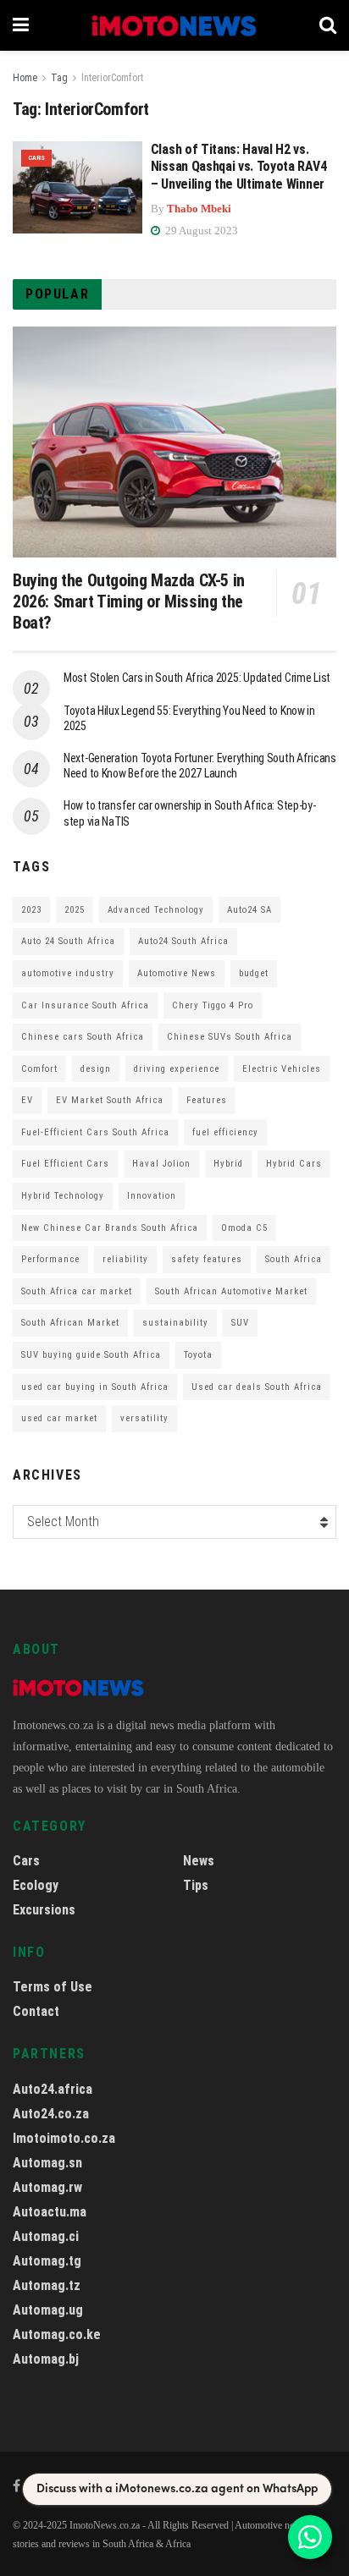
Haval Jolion (161, 1164)
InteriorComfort (112, 78)
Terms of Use (53, 1987)
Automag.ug (48, 2310)
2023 (31, 910)
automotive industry (68, 973)
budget (254, 973)
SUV (240, 1323)
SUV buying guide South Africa (91, 1355)
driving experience (177, 1069)
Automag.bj (46, 2359)
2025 (75, 910)
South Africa (294, 1259)
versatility (144, 1418)
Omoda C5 (244, 1228)
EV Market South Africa (110, 1100)
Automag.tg (47, 2261)
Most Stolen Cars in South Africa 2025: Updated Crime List (197, 678)
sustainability (175, 1323)
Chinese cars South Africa (83, 1037)
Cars (36, 158)
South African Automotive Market (231, 1291)
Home (25, 78)
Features (207, 1100)
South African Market (70, 1323)
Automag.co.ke (57, 2334)
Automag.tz (47, 2285)
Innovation (152, 1196)
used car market (59, 1418)
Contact (36, 2011)
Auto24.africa (53, 2089)
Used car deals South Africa (257, 1387)
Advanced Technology (156, 910)
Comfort (39, 1069)
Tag (59, 78)
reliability (125, 1259)
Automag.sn (47, 2163)
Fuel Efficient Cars (65, 1164)
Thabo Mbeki (199, 209)
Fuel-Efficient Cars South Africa (95, 1132)
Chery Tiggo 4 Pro (213, 1005)
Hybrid (228, 1164)
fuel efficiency (225, 1132)
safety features (207, 1259)
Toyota (198, 1355)
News (199, 1861)
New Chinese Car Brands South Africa (110, 1228)
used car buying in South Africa (95, 1387)
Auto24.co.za (51, 2114)
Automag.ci (46, 2236)
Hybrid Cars (294, 1164)
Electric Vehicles (282, 1069)
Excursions (44, 1910)
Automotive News (177, 973)
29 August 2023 (200, 231)
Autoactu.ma (50, 2212)
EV (27, 1100)
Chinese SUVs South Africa (230, 1037)
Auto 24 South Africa (68, 941)
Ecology (36, 1885)
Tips (196, 1885)
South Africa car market (77, 1291)
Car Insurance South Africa (85, 1005)
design (96, 1069)
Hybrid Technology (63, 1196)
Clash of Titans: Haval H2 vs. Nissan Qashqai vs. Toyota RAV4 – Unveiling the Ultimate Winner (238, 167)
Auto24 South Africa (183, 941)
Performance (50, 1259)
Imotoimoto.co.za (64, 2138)
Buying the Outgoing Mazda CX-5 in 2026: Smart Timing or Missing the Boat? (129, 601)
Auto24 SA (249, 910)
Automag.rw (47, 2187)
